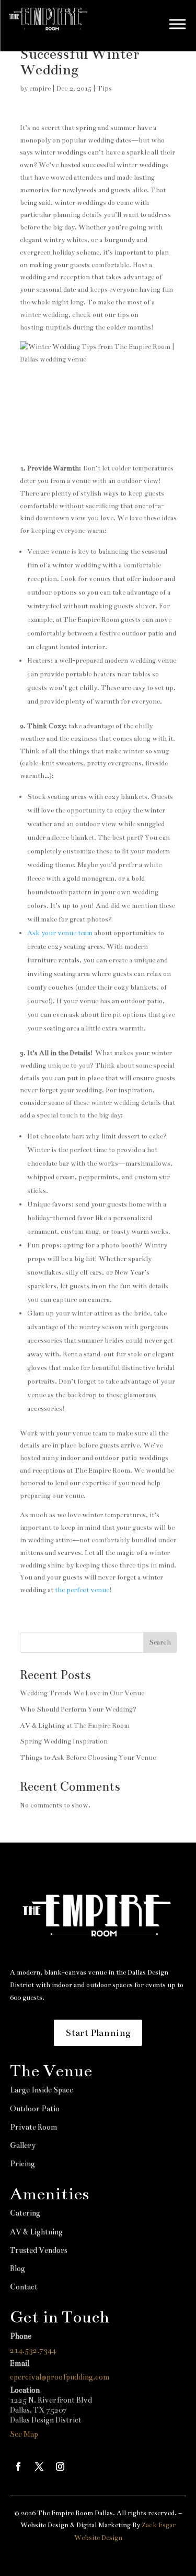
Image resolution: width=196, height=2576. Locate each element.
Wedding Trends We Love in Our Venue (82, 1693)
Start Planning (98, 2033)
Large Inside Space (42, 2090)
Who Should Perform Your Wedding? (78, 1709)
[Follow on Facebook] (18, 2467)
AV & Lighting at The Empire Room (75, 1726)
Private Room (34, 2127)
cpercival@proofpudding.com (60, 2377)
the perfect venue (82, 1590)
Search (160, 1642)
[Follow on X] (39, 2467)
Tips (105, 89)
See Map (24, 2434)
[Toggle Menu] (178, 24)
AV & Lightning (36, 2232)
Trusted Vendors (39, 2250)
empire (40, 89)
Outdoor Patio (35, 2109)
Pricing (22, 2164)
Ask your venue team (60, 933)
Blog (18, 2268)
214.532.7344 (33, 2350)
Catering (25, 2213)
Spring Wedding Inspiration (64, 1741)
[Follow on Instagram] (60, 2467)
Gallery (23, 2145)
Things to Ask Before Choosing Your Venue (88, 1758)
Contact (24, 2287)
